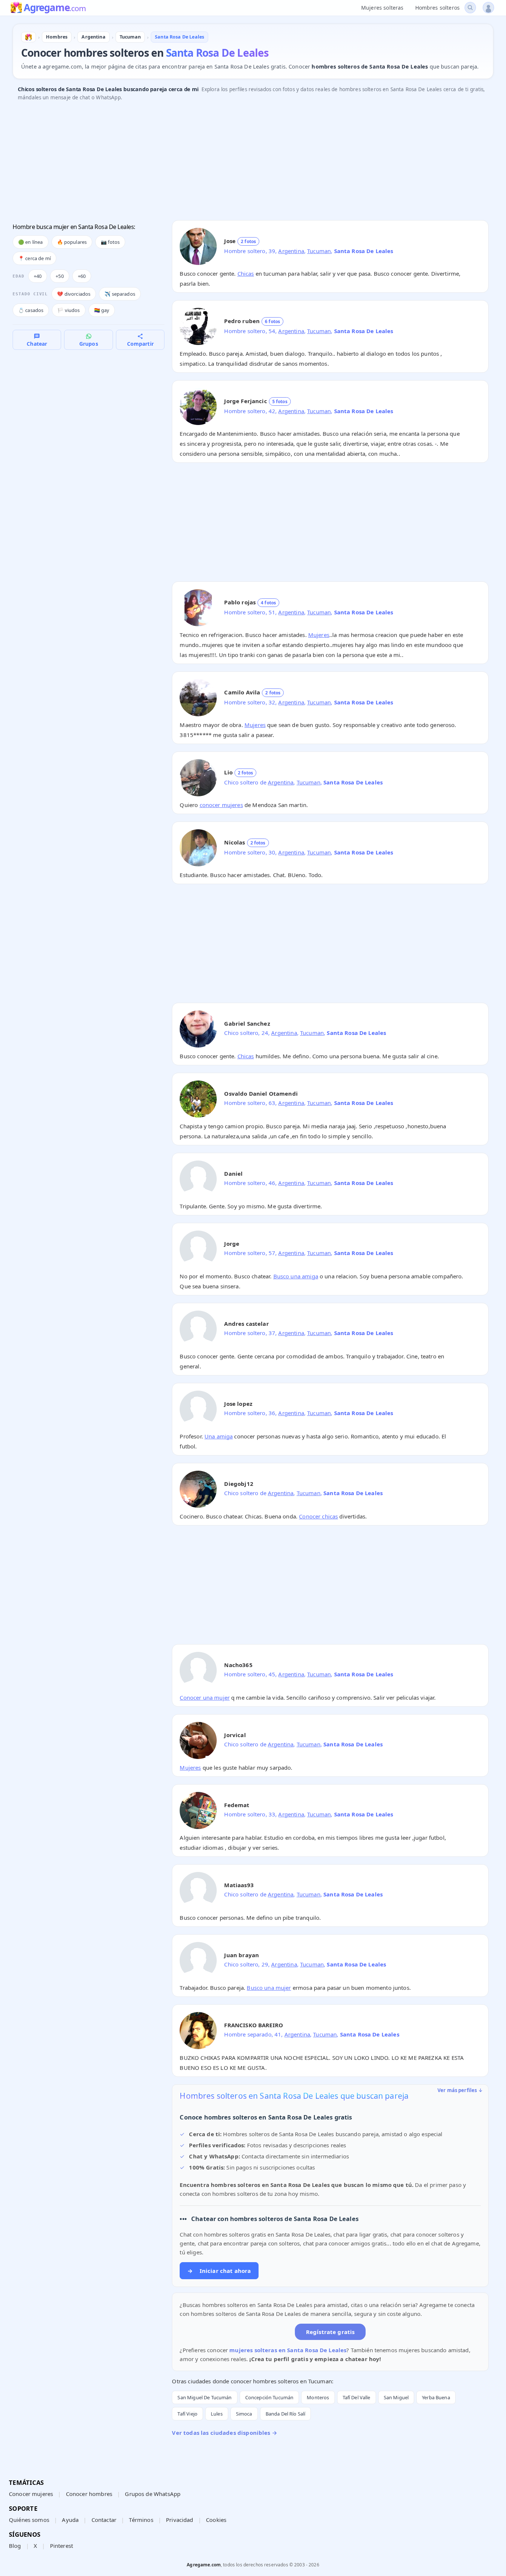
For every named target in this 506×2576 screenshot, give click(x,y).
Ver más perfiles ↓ (460, 2090)
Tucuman (319, 251)
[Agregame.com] (29, 37)
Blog (15, 2546)
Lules (217, 2414)
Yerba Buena (436, 2397)
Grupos (89, 344)
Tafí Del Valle (357, 2397)
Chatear (37, 344)
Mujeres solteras (382, 8)
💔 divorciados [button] (74, 294)
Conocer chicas (318, 1516)
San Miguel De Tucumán (204, 2397)
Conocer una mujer (205, 1697)
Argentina (291, 251)
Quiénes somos (29, 2520)
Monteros (318, 2397)
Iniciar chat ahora (219, 2271)
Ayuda (70, 2520)
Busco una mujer (269, 1988)
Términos (141, 2520)
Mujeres (319, 635)
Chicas (246, 273)
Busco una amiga (296, 1276)
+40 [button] (38, 276)
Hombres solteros (437, 8)
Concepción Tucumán (269, 2397)
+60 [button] (82, 276)
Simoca (244, 2414)
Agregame (55, 8)
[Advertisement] (235, 163)
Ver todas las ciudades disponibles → (224, 2433)
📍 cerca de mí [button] (34, 258)
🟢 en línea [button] (31, 242)
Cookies (216, 2520)
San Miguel (396, 2397)
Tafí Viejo (187, 2414)
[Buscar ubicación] (470, 8)
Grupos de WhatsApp (153, 2494)
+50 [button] (59, 276)
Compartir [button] (140, 344)
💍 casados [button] (31, 310)
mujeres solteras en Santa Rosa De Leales (288, 2350)
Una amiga (219, 1436)
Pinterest (61, 2546)
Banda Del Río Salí (286, 2414)
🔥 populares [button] (72, 242)
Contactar (104, 2520)
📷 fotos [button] (110, 242)
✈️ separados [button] (120, 294)
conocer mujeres (221, 805)
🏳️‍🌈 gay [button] (102, 310)
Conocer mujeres (31, 2494)
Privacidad (180, 2520)
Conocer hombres (89, 2494)
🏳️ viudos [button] (69, 310)
